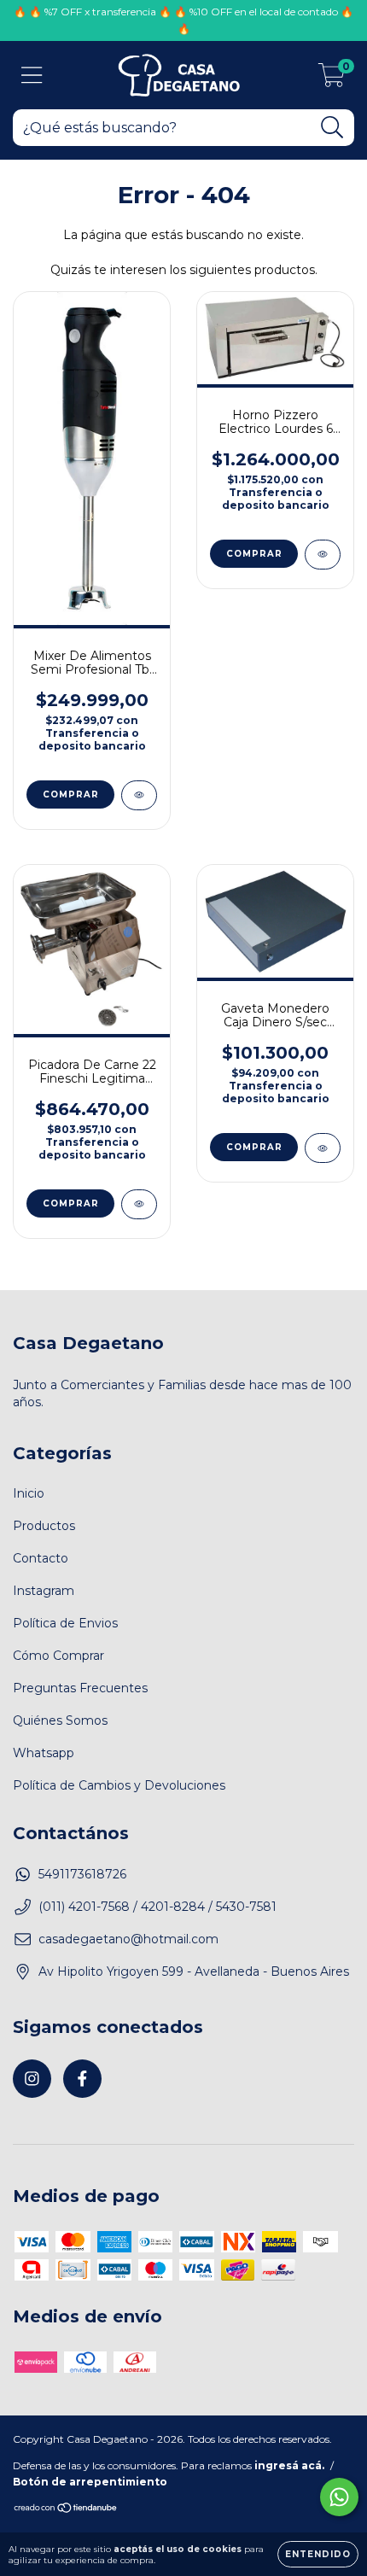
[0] (332, 79)
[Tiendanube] (66, 2509)
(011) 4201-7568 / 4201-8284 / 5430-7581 (157, 1907)
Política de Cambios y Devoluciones (119, 1785)
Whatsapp (44, 1753)
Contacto (41, 1558)
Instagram (44, 1591)
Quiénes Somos (60, 1720)
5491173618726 (82, 1874)
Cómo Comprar (58, 1656)
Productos (44, 1526)
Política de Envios (65, 1623)
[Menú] (32, 76)
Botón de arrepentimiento (90, 2482)
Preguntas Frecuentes (80, 1688)
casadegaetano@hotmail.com (128, 1939)
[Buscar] (332, 128)
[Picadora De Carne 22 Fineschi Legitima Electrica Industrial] (139, 1204)
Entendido (318, 2554)
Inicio (29, 1493)
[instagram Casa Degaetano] (32, 2079)
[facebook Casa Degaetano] (82, 2079)
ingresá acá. (289, 2465)
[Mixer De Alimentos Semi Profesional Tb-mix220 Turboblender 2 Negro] (139, 795)
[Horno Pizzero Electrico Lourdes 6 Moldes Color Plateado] (323, 555)
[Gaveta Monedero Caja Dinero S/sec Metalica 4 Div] (323, 1148)
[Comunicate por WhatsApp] (339, 2497)
